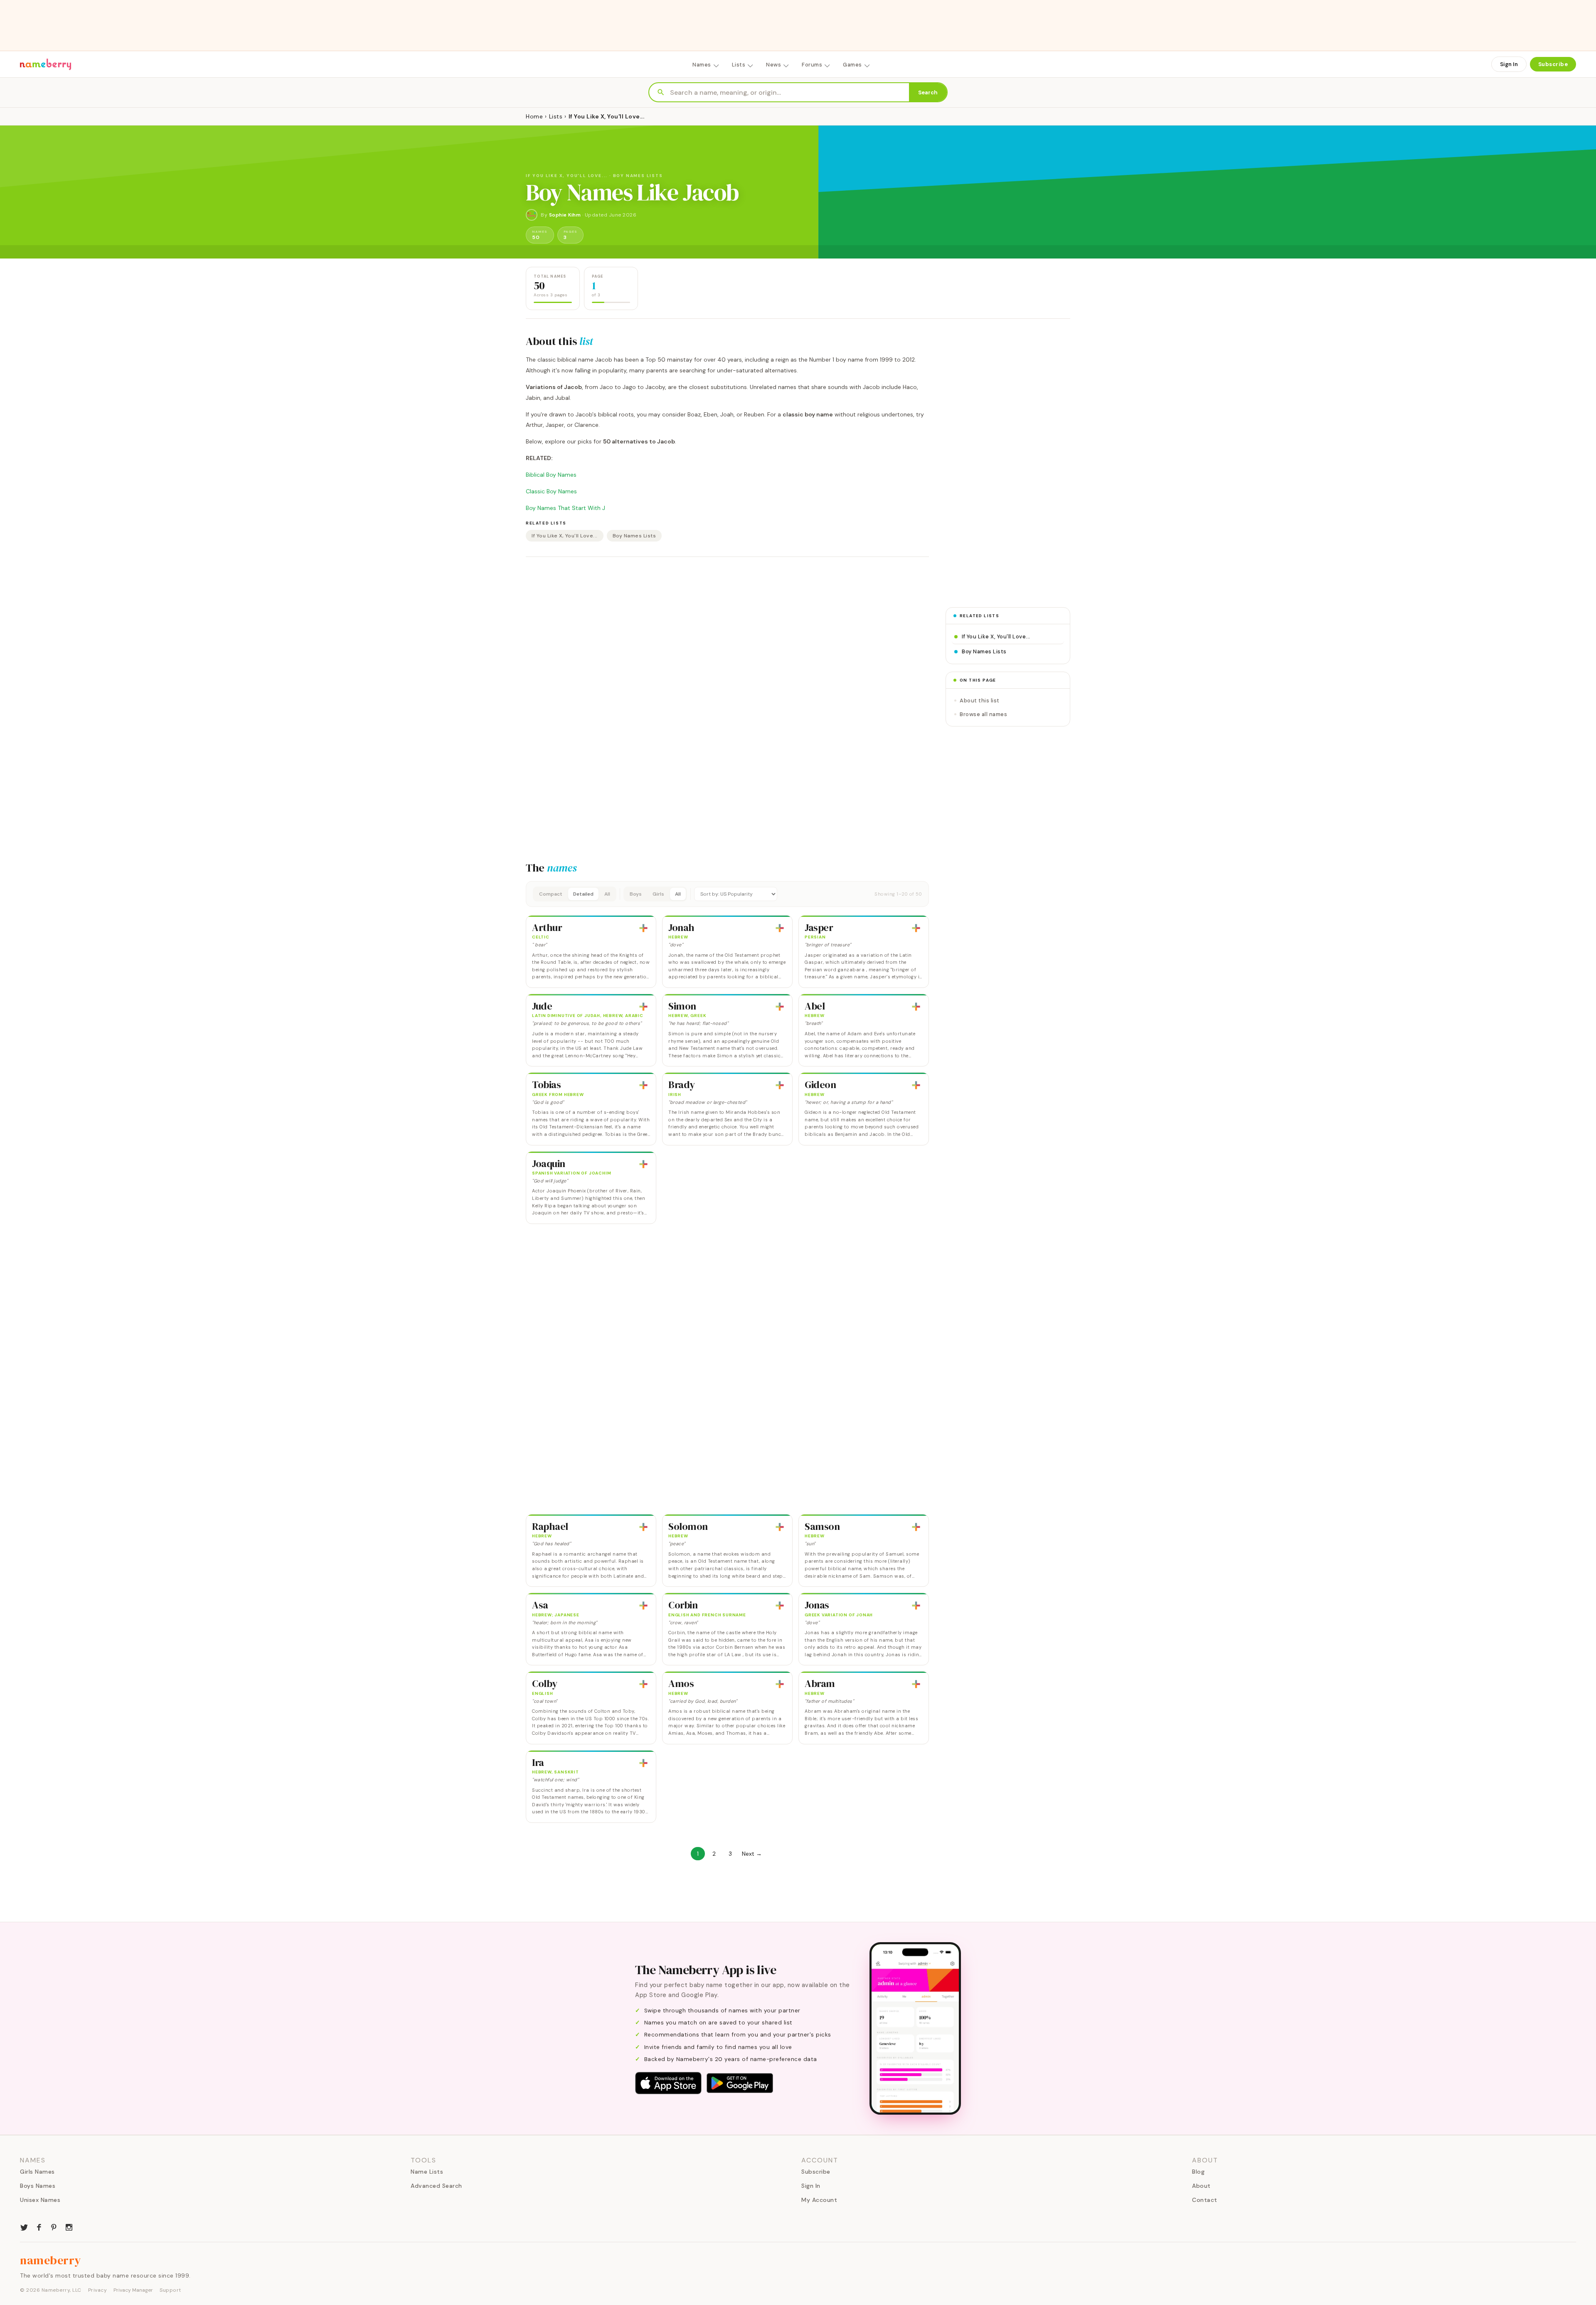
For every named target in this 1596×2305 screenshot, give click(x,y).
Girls (658, 894)
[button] (727, 894)
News (773, 65)
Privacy (98, 2290)
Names (702, 65)
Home (534, 116)
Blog (1198, 2172)
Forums (812, 65)
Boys (636, 894)
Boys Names (38, 2186)
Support (170, 2290)
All (607, 894)
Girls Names (37, 2172)
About (1201, 2186)
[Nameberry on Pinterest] (54, 2226)
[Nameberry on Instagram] (69, 2226)
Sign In (1509, 64)
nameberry (51, 2260)
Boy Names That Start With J (565, 508)
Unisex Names (40, 2200)
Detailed (583, 894)
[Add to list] (643, 928)
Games (852, 65)
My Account (819, 2200)
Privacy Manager (133, 2290)
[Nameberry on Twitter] (24, 2226)
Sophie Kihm (565, 215)
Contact (1205, 2200)
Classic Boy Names (551, 491)
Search (928, 92)
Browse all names (983, 714)
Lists (739, 65)
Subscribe (1553, 64)
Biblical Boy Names (551, 475)
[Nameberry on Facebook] (39, 2226)
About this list (980, 701)
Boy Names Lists (634, 536)
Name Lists (427, 2172)
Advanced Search (436, 2186)
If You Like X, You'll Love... (565, 536)
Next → (752, 1854)
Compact (551, 894)
